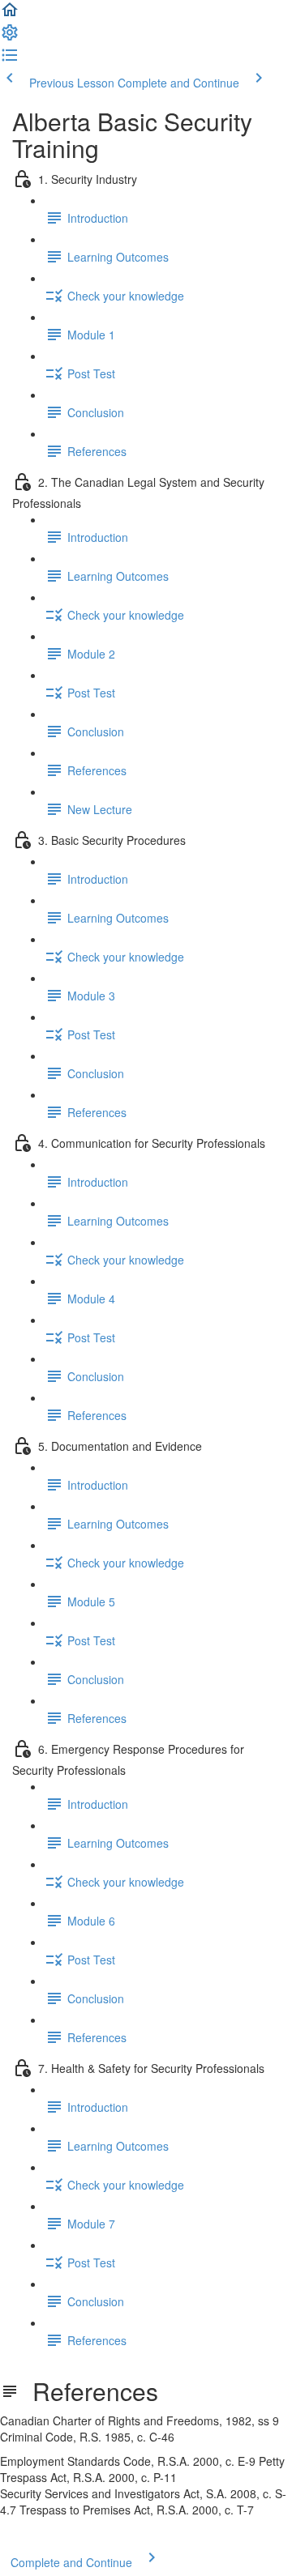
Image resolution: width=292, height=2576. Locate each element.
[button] (10, 15)
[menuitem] (10, 37)
